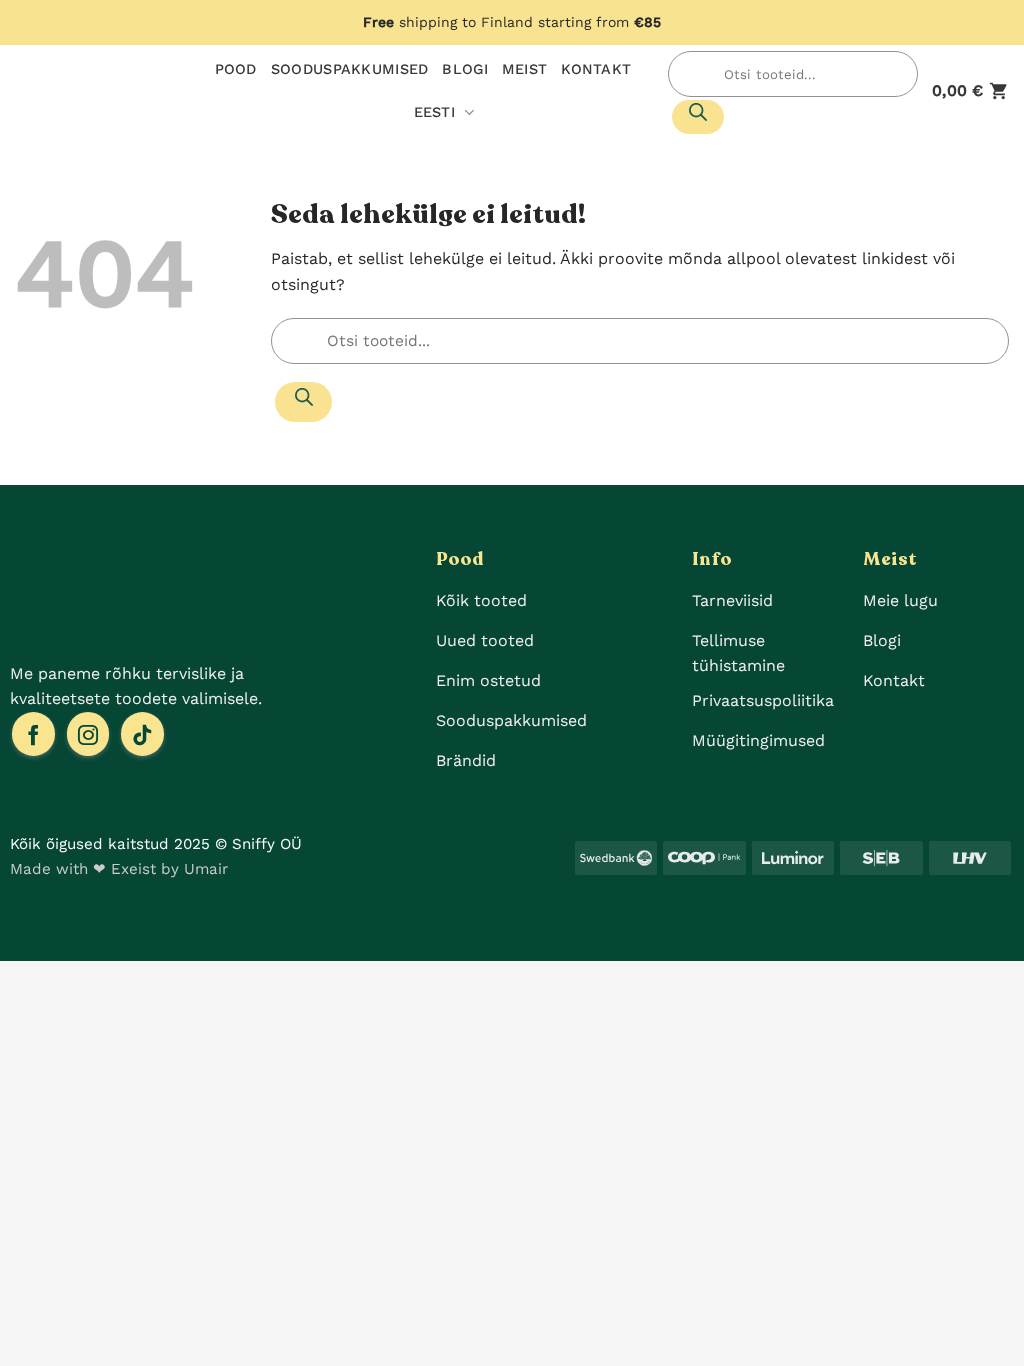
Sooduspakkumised (350, 69)
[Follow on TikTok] (142, 734)
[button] (970, 90)
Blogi (464, 69)
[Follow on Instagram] (88, 734)
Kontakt (596, 69)
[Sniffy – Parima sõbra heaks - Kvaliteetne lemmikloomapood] (85, 91)
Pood (236, 69)
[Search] (698, 117)
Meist (524, 69)
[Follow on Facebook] (33, 734)
